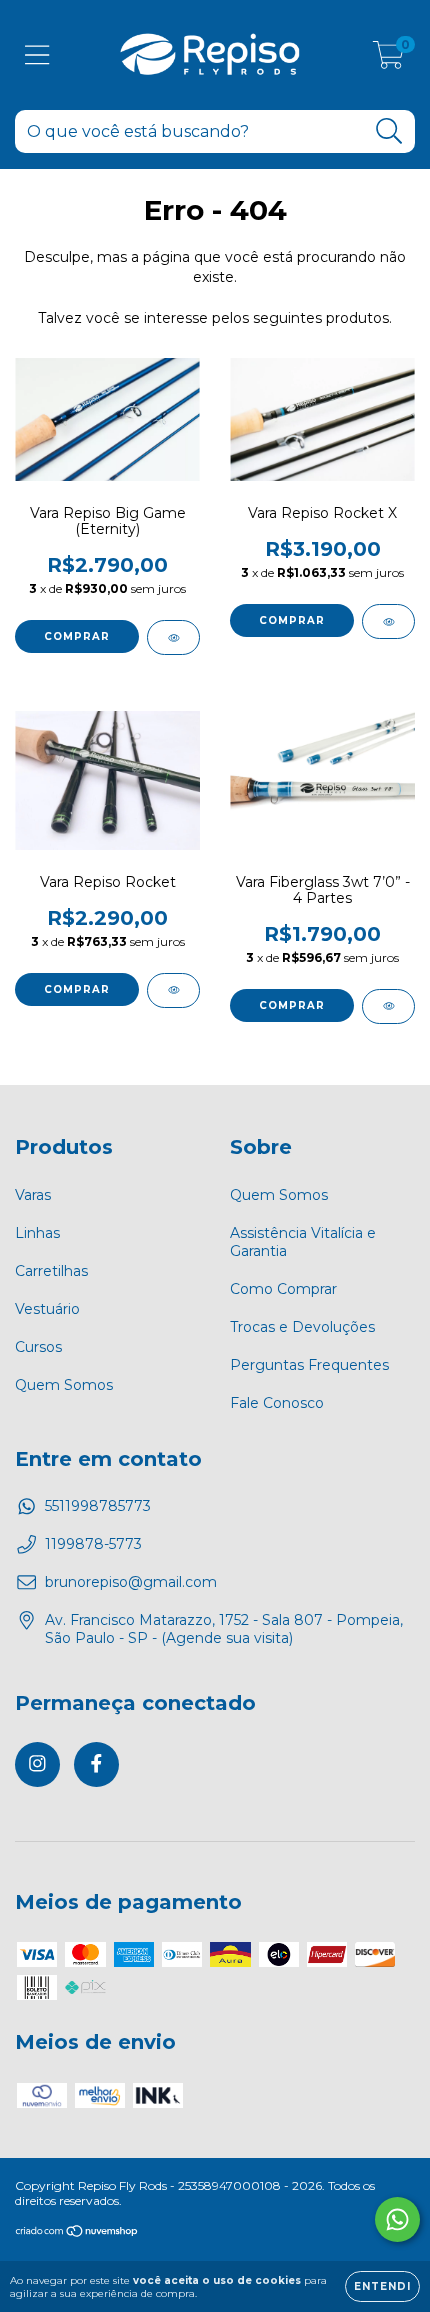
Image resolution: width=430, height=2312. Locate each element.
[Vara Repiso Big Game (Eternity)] (173, 637)
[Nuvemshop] (77, 2233)
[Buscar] (389, 131)
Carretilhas (51, 1271)
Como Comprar (283, 1289)
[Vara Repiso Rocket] (173, 990)
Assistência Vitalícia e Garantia (303, 1242)
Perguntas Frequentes (309, 1365)
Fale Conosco (277, 1403)
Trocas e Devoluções (302, 1327)
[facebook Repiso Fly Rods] (96, 1764)
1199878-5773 (93, 1544)
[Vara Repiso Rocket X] (388, 621)
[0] (388, 60)
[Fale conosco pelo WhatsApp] (397, 2219)
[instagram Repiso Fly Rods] (37, 1764)
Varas (33, 1195)
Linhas (37, 1233)
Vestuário (47, 1309)
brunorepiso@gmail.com (131, 1582)
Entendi (382, 2286)
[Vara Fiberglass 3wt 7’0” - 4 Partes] (388, 1006)
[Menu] (37, 55)
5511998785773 (98, 1506)
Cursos (38, 1347)
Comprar (77, 636)
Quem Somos (64, 1385)
